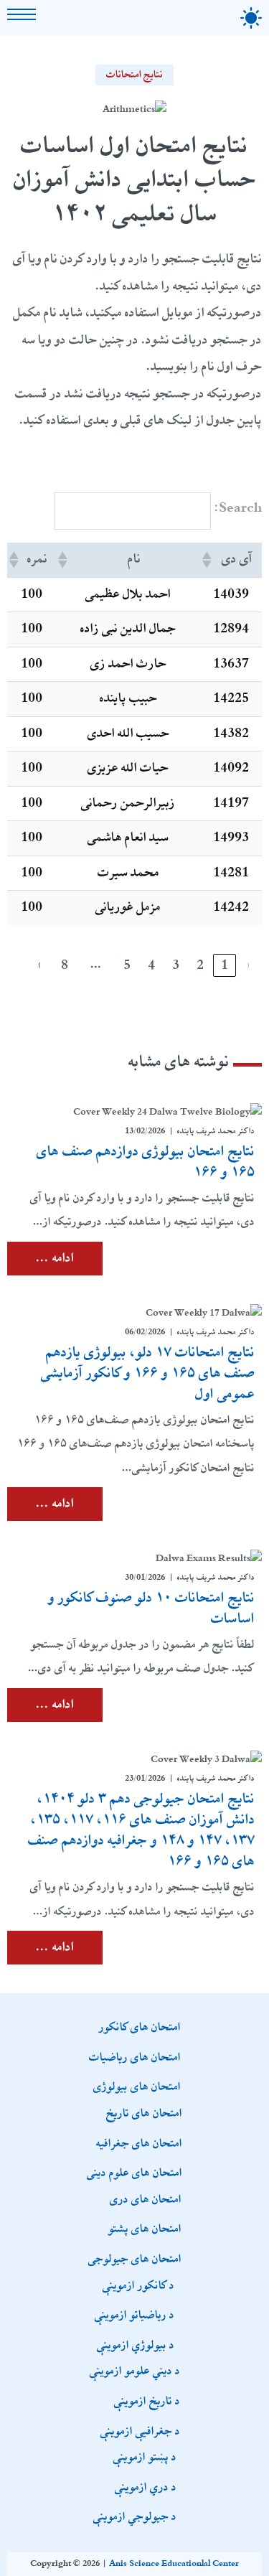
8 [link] (65, 965)
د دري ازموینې (146, 2486)
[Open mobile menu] (22, 14)
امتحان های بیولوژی (137, 2086)
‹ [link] (249, 965)
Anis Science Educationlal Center (174, 2564)
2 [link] (200, 965)
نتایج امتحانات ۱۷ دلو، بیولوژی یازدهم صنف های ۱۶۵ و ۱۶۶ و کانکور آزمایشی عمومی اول (148, 1373)
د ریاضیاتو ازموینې (134, 2314)
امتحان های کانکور (140, 2026)
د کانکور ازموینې (138, 2285)
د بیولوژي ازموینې (136, 2344)
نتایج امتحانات (135, 75)
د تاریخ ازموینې (147, 2400)
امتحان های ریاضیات (135, 2056)
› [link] (40, 965)
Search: (238, 508)
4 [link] (151, 965)
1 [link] (225, 965)
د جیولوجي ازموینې (135, 2516)
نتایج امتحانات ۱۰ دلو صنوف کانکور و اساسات (151, 1608)
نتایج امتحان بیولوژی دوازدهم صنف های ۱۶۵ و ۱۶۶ (146, 1162)
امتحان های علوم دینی (134, 2172)
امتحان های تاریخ (144, 2112)
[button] (208, 560)
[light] (251, 18)
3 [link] (176, 965)
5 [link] (127, 965)
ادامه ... (55, 1258)
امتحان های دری (146, 2198)
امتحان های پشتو (145, 2228)
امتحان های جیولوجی (135, 2258)
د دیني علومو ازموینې (135, 2370)
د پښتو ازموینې (145, 2456)
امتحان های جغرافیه (139, 2142)
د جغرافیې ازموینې (140, 2430)
